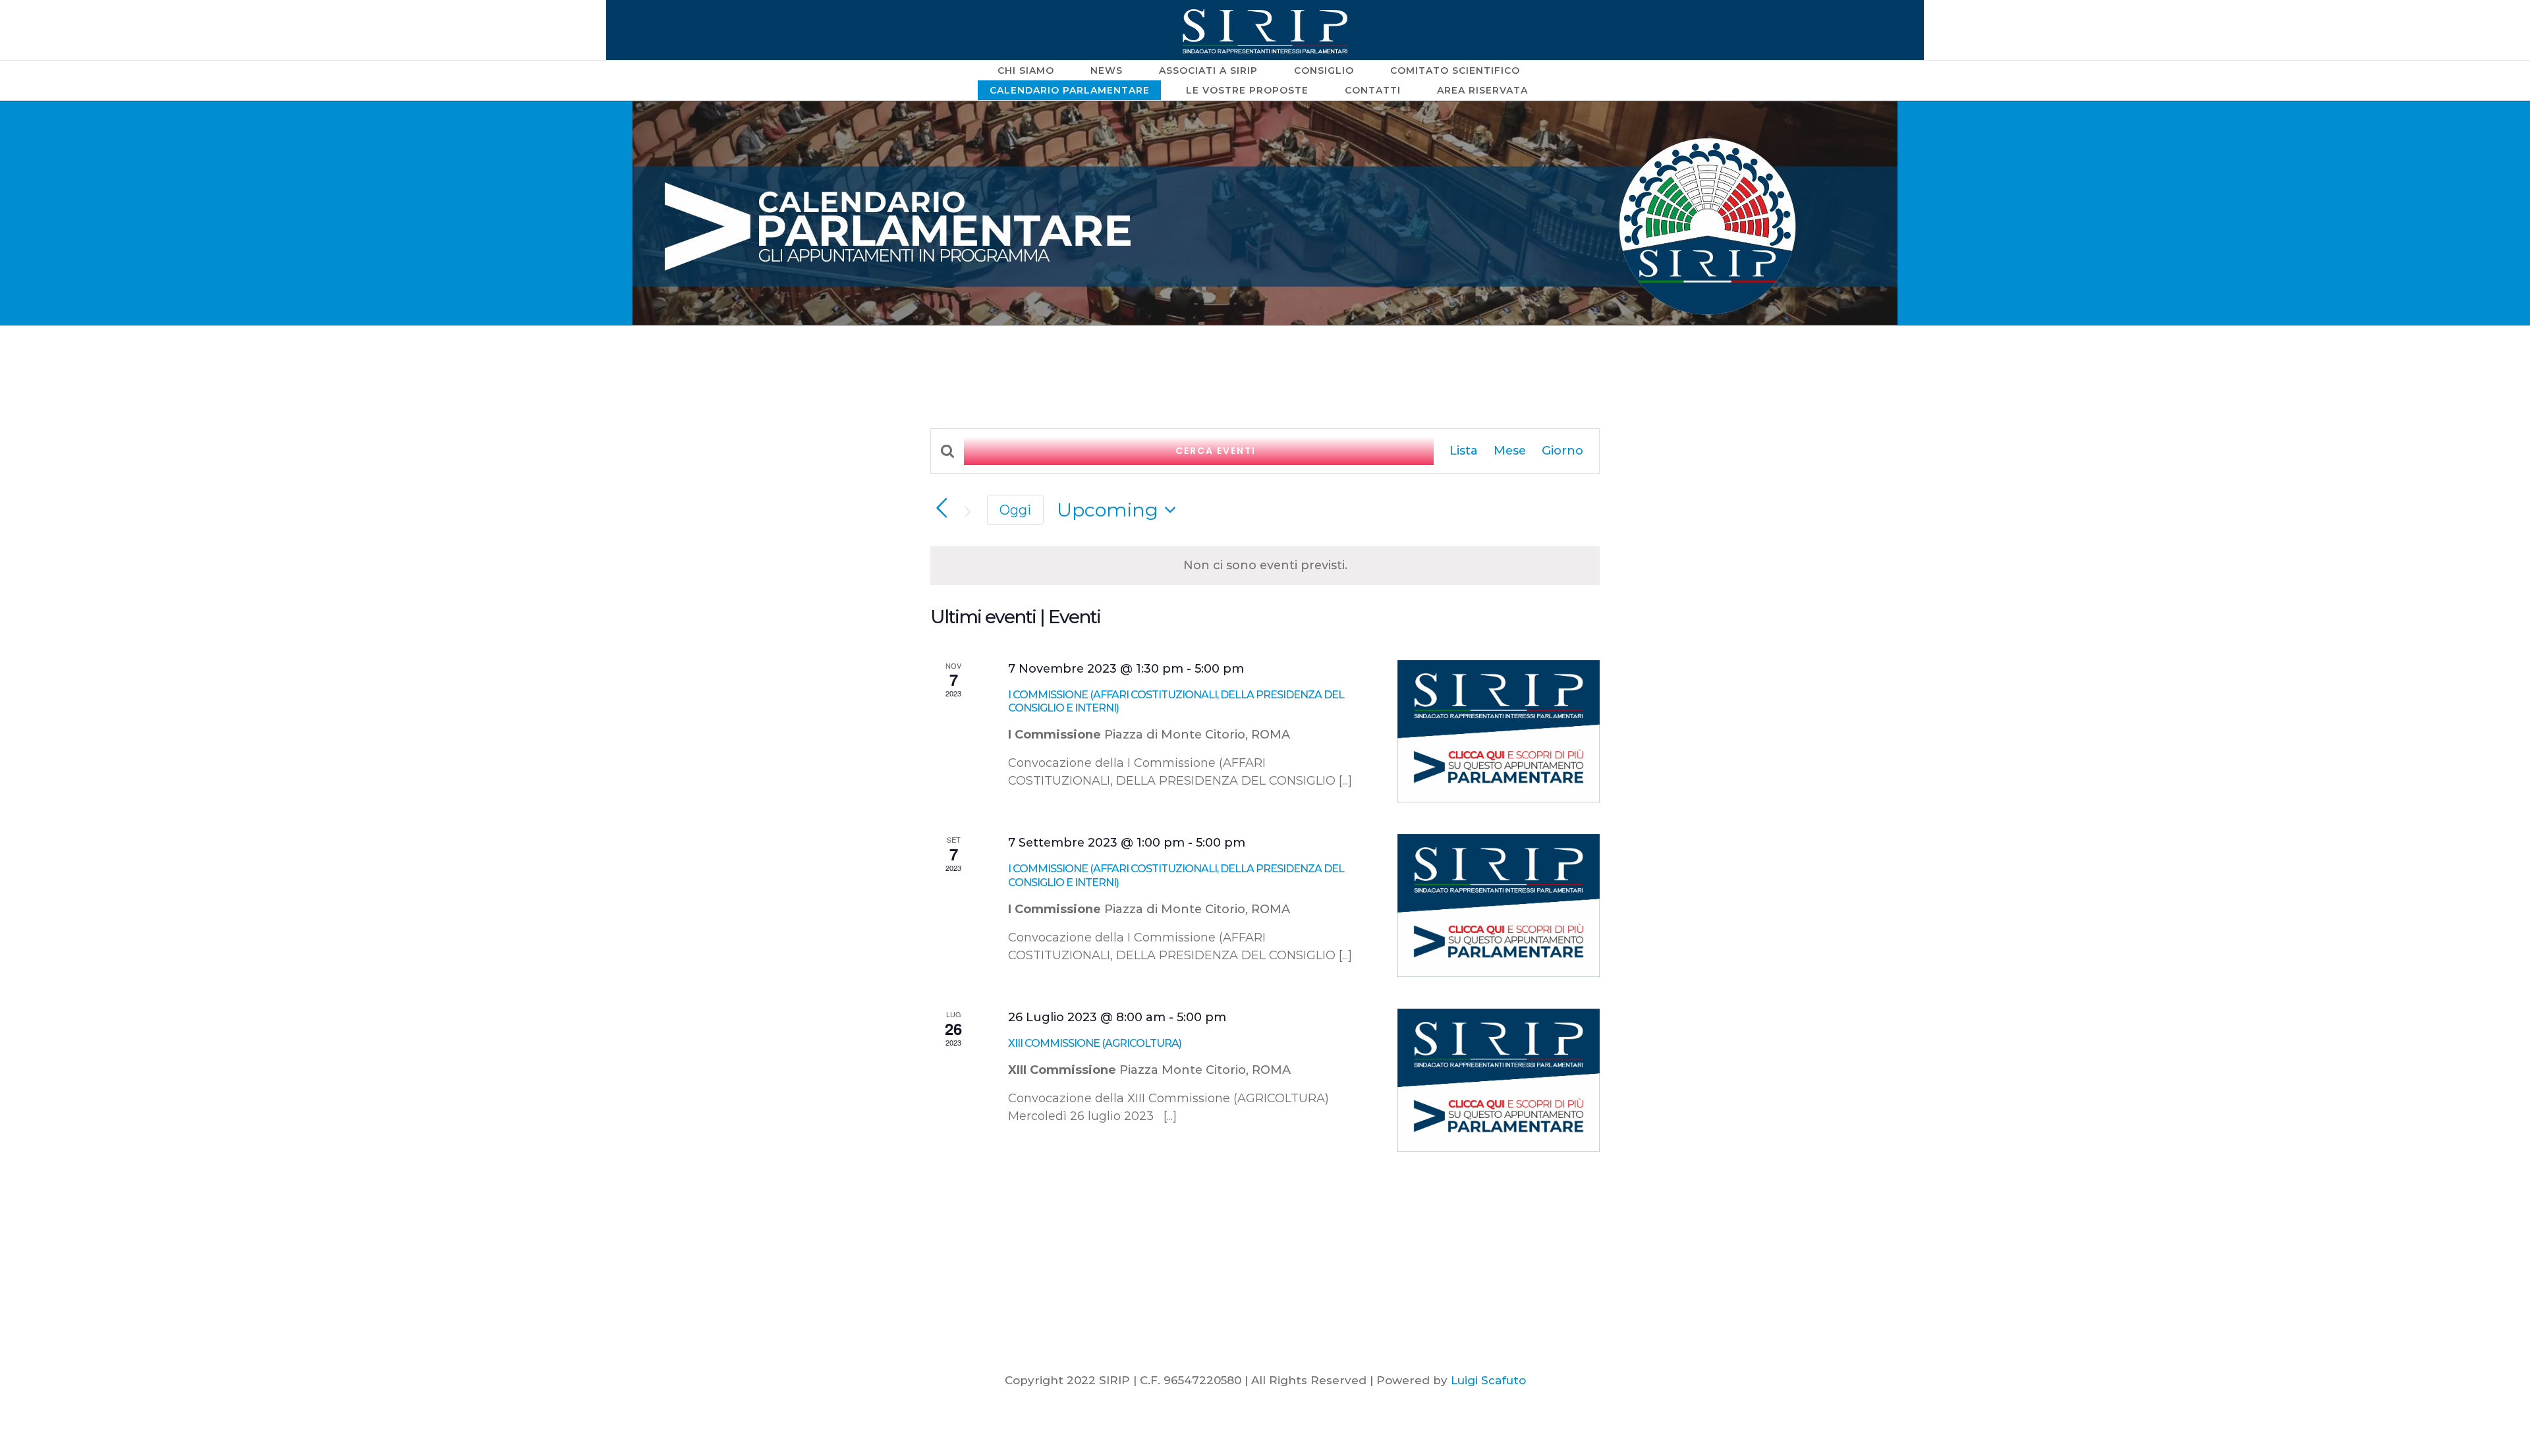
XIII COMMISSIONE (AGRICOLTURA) (1095, 1043)
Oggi (1015, 510)
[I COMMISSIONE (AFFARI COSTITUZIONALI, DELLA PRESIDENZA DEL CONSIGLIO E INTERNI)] (1499, 732)
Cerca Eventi (1216, 451)
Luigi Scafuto (1488, 1380)
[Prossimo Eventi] (968, 512)
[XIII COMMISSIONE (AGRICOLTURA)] (1499, 1080)
